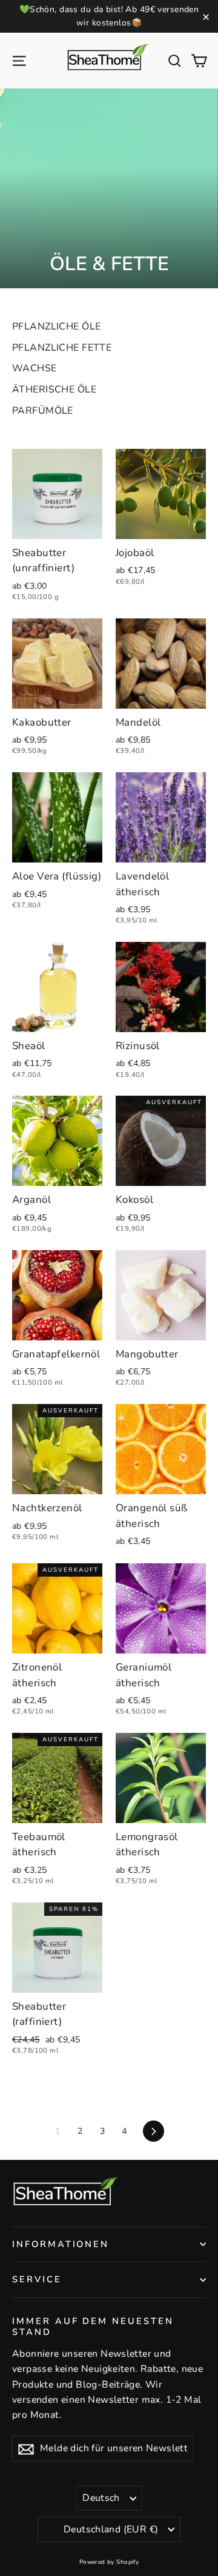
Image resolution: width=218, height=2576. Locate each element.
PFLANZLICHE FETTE (62, 348)
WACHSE (35, 368)
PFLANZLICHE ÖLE (56, 326)
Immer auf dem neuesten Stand (93, 2326)
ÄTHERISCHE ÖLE (54, 389)
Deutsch (101, 2498)
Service (37, 2279)
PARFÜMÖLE (43, 411)
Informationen (61, 2244)
